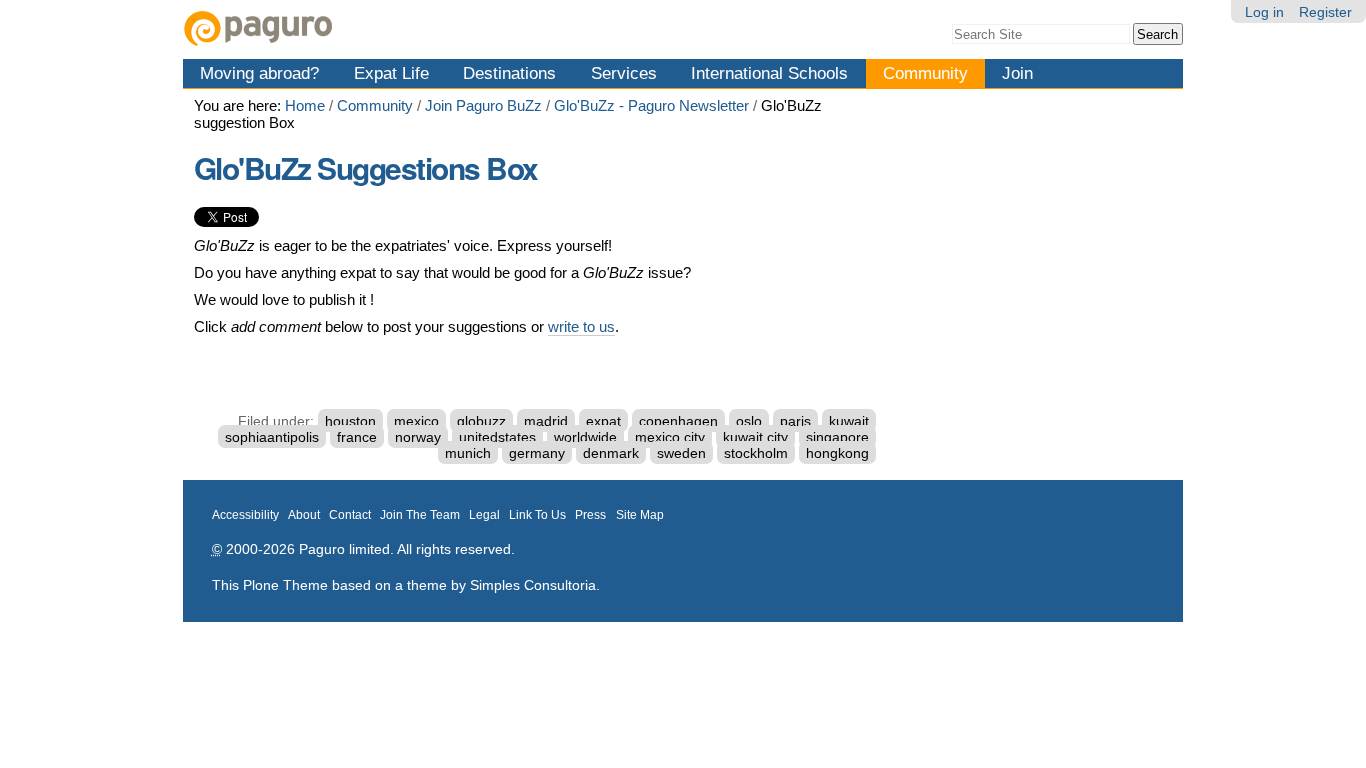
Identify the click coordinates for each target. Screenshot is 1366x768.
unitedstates (497, 437)
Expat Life (391, 73)
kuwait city (755, 437)
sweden (681, 453)
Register (1325, 12)
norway (418, 437)
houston (350, 421)
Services (624, 73)
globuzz (481, 421)
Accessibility (245, 515)
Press (590, 515)
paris (795, 421)
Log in (1264, 12)
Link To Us (537, 515)
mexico (416, 421)
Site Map (640, 515)
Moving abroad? (259, 73)
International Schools (769, 73)
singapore (837, 437)
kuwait (849, 421)
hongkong (837, 453)
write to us (581, 326)
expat (603, 421)
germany (537, 453)
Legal (484, 515)
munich (468, 453)
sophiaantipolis (272, 437)
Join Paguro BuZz (483, 105)
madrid (546, 421)
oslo (749, 421)
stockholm (756, 453)
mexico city (670, 437)
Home (305, 105)
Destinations (509, 73)
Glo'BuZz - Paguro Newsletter (651, 105)
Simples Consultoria (533, 585)
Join (1017, 73)
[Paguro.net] (433, 28)
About (304, 515)
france (357, 437)
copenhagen (678, 421)
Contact (350, 515)
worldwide (585, 437)
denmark (611, 453)
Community (925, 73)
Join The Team (420, 515)
